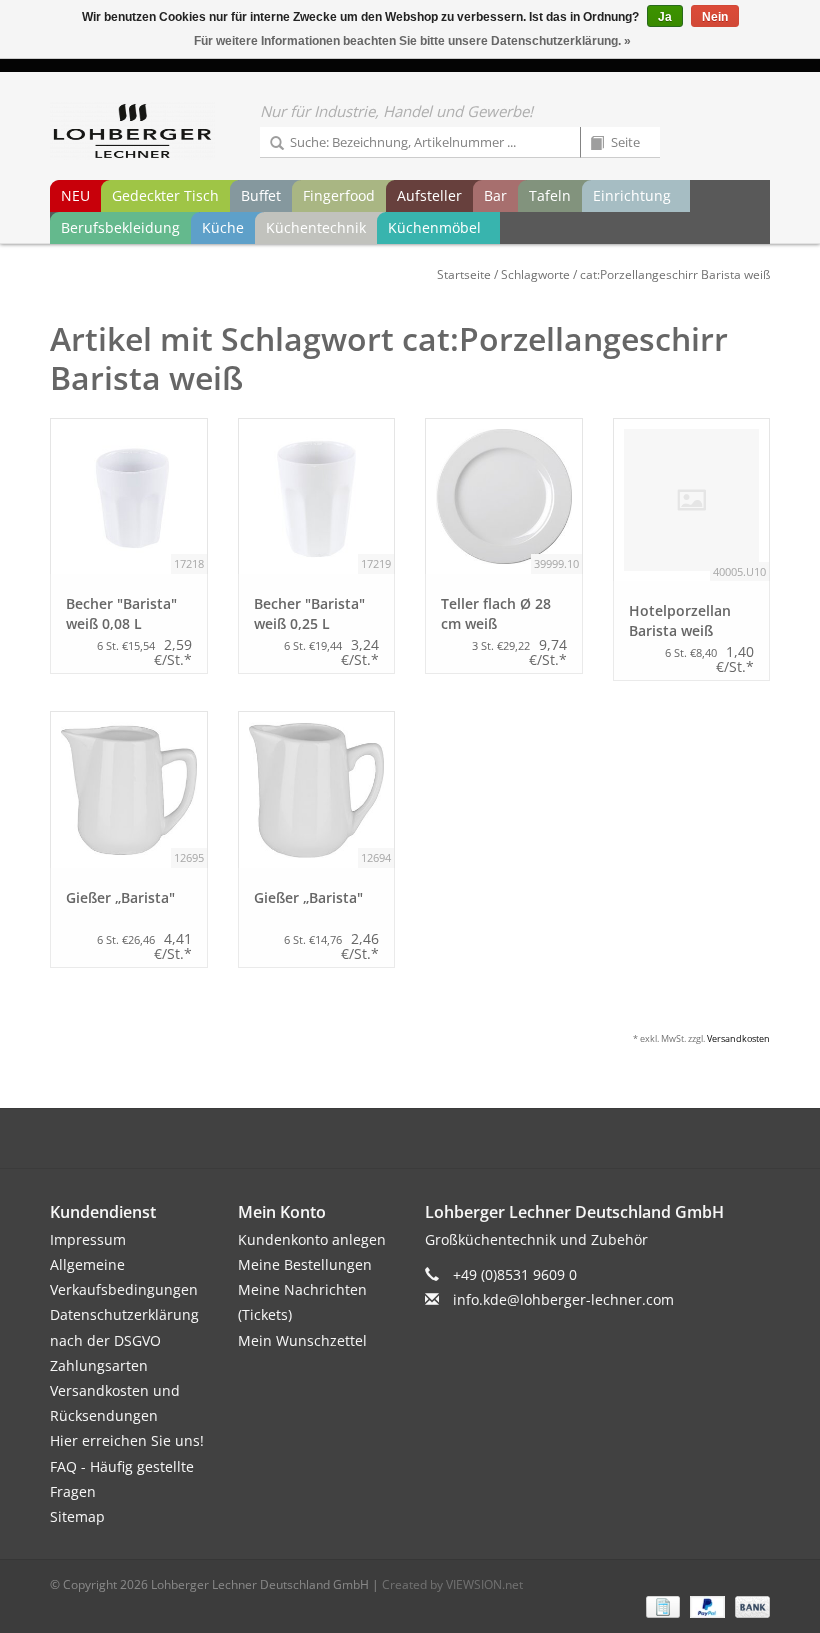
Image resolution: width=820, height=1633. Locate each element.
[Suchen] (270, 144)
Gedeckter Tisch (165, 195)
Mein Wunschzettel (302, 1340)
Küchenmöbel (434, 227)
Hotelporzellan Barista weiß (680, 620)
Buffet (261, 195)
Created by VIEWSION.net (452, 1584)
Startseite (464, 274)
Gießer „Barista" (120, 897)
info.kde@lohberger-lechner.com (563, 1299)
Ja (665, 17)
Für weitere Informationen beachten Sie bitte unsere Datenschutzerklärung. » (412, 41)
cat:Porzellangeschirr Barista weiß (675, 274)
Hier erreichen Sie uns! (127, 1440)
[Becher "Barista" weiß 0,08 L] (129, 497)
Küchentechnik (316, 227)
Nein (715, 17)
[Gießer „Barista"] (129, 790)
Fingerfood (339, 195)
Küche (223, 227)
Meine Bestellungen (305, 1264)
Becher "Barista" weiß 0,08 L (121, 613)
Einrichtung (632, 195)
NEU (75, 195)
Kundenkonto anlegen (312, 1239)
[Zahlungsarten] (661, 1605)
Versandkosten (738, 1038)
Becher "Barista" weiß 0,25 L (309, 613)
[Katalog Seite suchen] (590, 144)
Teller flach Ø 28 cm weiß (496, 613)
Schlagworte (535, 274)
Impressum (88, 1239)
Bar (495, 195)
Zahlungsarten (99, 1365)
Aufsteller (429, 195)
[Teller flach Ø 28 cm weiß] (504, 497)
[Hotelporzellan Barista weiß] (692, 500)
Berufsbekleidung (120, 227)
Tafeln (550, 195)
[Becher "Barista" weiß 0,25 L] (317, 497)
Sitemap (77, 1516)
